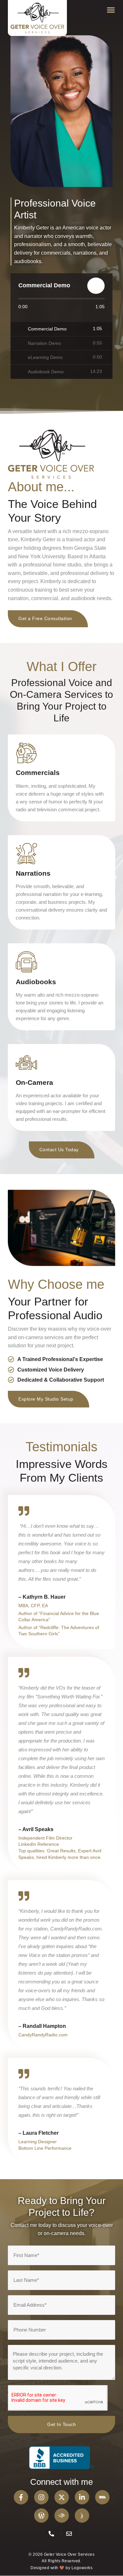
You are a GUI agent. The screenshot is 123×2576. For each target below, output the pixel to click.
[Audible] (62, 2516)
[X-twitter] (62, 2497)
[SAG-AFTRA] (82, 2516)
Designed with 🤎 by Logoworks (61, 2568)
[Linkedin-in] (82, 2497)
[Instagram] (41, 2497)
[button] (111, 10)
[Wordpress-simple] (41, 2516)
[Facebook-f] (21, 2497)
